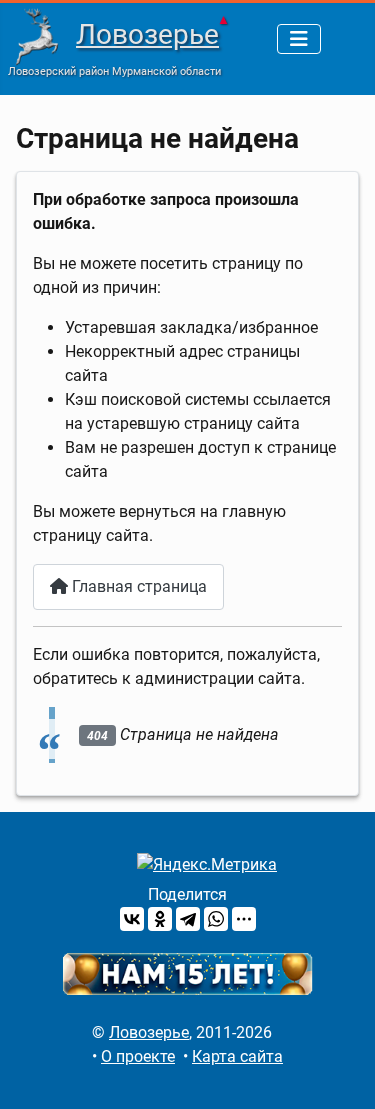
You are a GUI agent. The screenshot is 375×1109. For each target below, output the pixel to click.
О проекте (138, 1056)
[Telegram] (188, 919)
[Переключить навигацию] (299, 39)
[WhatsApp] (216, 919)
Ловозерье (147, 34)
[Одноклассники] (160, 919)
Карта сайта (237, 1056)
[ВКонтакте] (132, 919)
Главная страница (137, 586)
